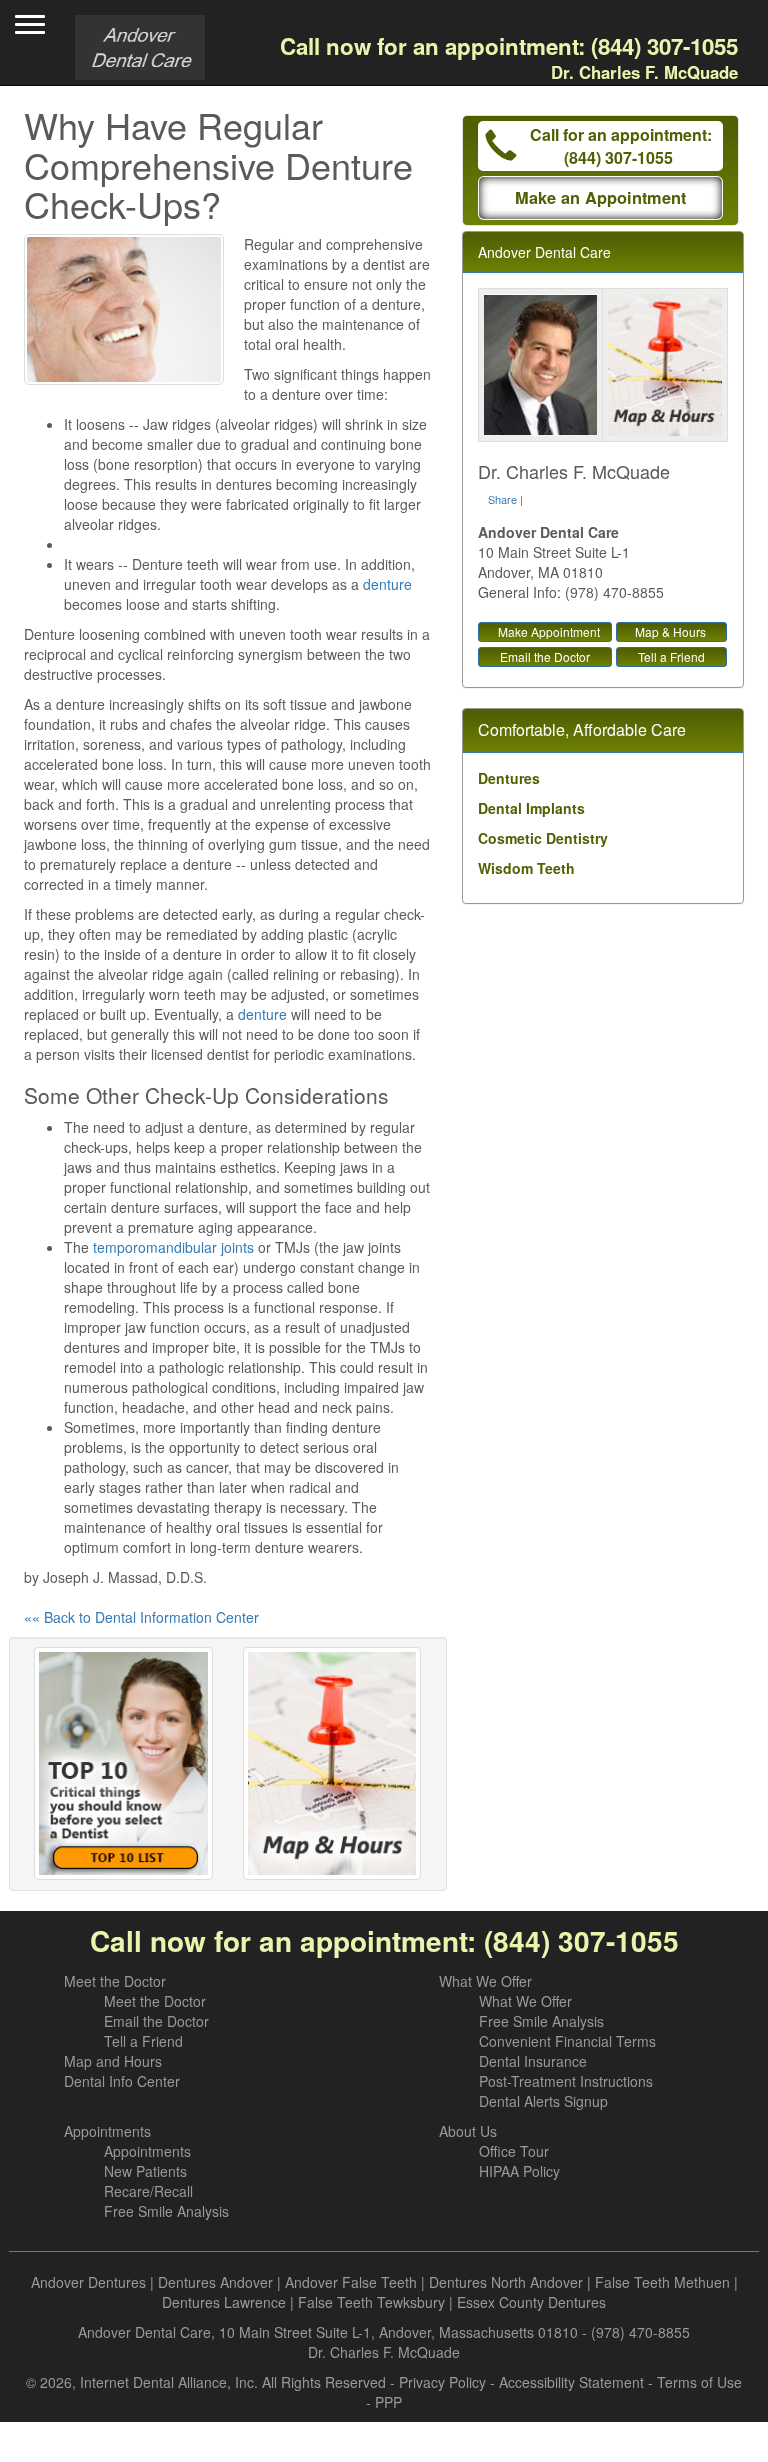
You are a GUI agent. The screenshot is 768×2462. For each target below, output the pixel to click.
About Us (468, 2131)
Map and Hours (113, 2061)
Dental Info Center (122, 2081)
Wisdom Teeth (526, 868)
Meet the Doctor (115, 1981)
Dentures (509, 778)
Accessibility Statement (571, 2382)
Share (502, 499)
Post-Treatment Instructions (566, 2081)
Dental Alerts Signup (543, 2101)
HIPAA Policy (519, 2171)
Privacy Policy (442, 2382)
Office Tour (514, 2151)
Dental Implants (531, 808)
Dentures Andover (215, 2282)
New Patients (145, 2171)
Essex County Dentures (531, 2302)
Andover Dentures (88, 2282)
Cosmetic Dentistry (543, 838)
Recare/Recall (148, 2191)
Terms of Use (699, 2382)
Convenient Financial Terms (567, 2041)
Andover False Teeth (351, 2282)
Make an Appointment (600, 197)
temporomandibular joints (173, 1247)
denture (387, 584)
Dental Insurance (533, 2061)
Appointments (107, 2131)
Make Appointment (549, 631)
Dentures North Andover (506, 2282)
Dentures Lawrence (224, 2302)
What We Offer (485, 1981)
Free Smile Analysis (541, 2021)
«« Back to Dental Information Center (141, 1617)
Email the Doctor (545, 656)
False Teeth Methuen (662, 2282)
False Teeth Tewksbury (371, 2302)
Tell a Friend (671, 656)
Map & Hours (670, 631)
